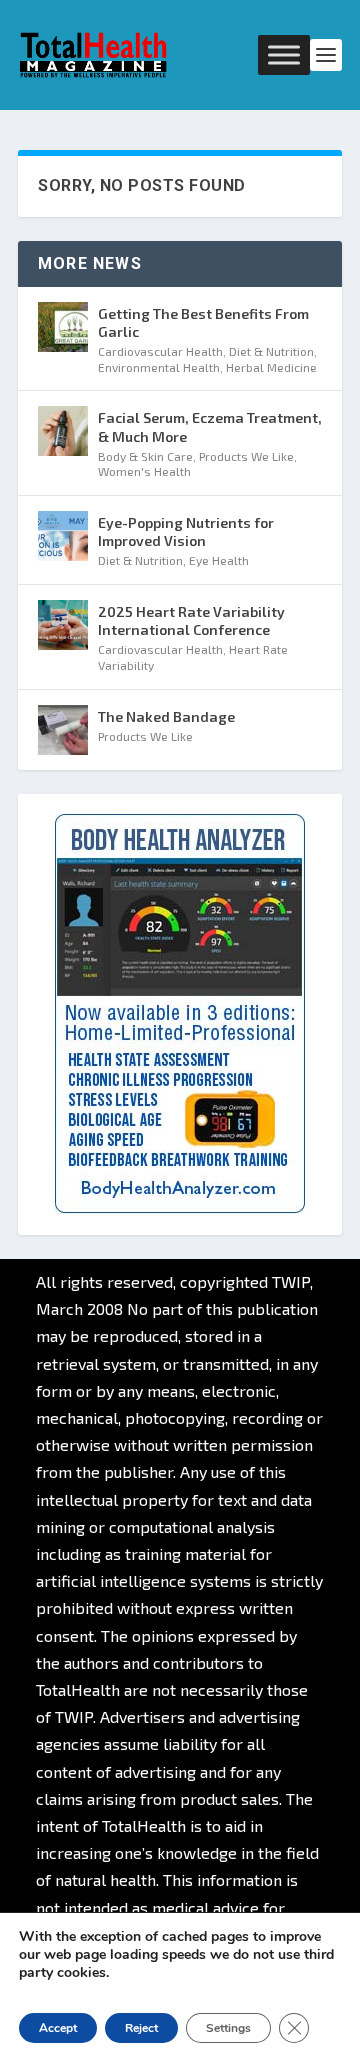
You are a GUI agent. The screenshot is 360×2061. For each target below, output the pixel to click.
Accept (58, 2028)
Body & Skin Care (145, 456)
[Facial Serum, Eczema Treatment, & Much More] (63, 431)
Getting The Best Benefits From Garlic (203, 322)
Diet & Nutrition (271, 351)
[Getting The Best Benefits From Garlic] (63, 327)
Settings (228, 2028)
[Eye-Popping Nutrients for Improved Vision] (63, 536)
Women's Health (144, 471)
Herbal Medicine (271, 367)
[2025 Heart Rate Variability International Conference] (63, 625)
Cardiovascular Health (160, 351)
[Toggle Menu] (284, 54)
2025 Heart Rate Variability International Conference (191, 620)
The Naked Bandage (166, 716)
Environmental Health (159, 367)
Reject (141, 2028)
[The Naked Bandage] (63, 730)
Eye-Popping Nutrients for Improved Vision (186, 531)
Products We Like (246, 456)
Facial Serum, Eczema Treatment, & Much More (210, 426)
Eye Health (219, 560)
